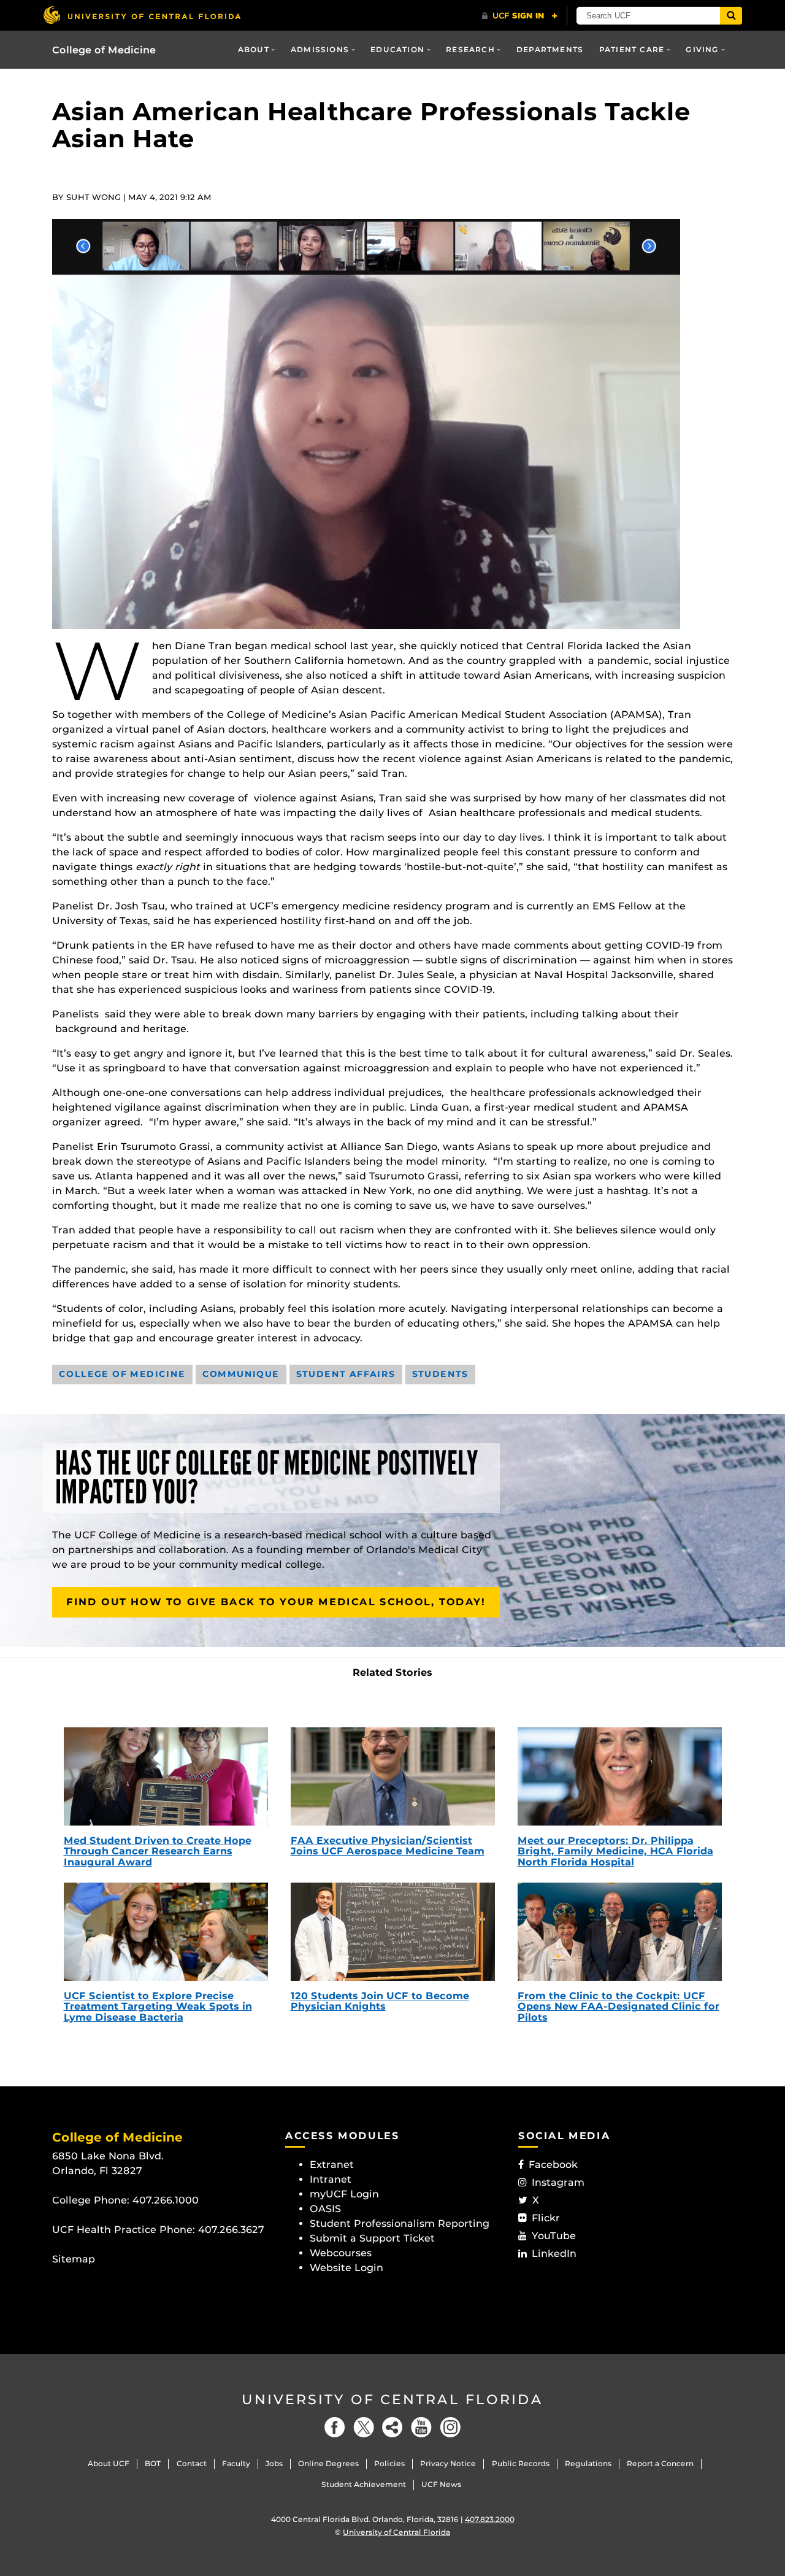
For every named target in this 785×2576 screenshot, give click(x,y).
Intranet (331, 2179)
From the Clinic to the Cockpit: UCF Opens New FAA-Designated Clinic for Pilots (618, 2007)
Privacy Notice (448, 2463)
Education (397, 49)
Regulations (588, 2463)
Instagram (558, 2182)
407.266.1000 (166, 2200)
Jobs (274, 2463)
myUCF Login (344, 2194)
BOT (153, 2463)
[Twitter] (364, 2427)
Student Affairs (346, 1374)
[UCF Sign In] (520, 16)
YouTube (554, 2236)
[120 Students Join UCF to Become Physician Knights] (393, 1932)
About (254, 49)
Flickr (546, 2218)
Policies (389, 2463)
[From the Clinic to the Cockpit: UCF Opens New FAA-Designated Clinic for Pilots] (620, 1932)
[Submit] (731, 16)
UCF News (441, 2484)
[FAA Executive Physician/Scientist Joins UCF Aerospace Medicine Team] (393, 1776)
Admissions (320, 49)
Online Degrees (328, 2463)
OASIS (325, 2209)
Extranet (332, 2165)
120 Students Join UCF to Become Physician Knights (380, 2001)
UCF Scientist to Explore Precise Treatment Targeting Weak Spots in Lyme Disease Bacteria (158, 2007)
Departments (550, 49)
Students (440, 1374)
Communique (241, 1374)
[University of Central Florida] (142, 15)
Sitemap (74, 2259)
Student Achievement (364, 2484)
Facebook (553, 2165)
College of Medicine (104, 50)
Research (470, 49)
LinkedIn (554, 2254)
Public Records (521, 2463)
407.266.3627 (231, 2230)
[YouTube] (421, 2427)
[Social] (392, 2427)
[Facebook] (335, 2427)
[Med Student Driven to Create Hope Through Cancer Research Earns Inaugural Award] (166, 1776)
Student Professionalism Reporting (400, 2223)
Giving (702, 49)
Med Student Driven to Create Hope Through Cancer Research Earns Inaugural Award (158, 1851)
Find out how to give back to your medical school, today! (276, 1602)
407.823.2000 (490, 2519)
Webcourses (341, 2253)
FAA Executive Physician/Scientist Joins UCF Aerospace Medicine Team (388, 1846)
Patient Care (632, 49)
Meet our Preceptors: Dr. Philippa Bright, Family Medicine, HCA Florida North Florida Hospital (615, 1851)
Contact (192, 2463)
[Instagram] (450, 2427)
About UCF (109, 2463)
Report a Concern (660, 2463)
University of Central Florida (392, 2400)
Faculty (236, 2463)
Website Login (347, 2268)
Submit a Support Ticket (372, 2238)
